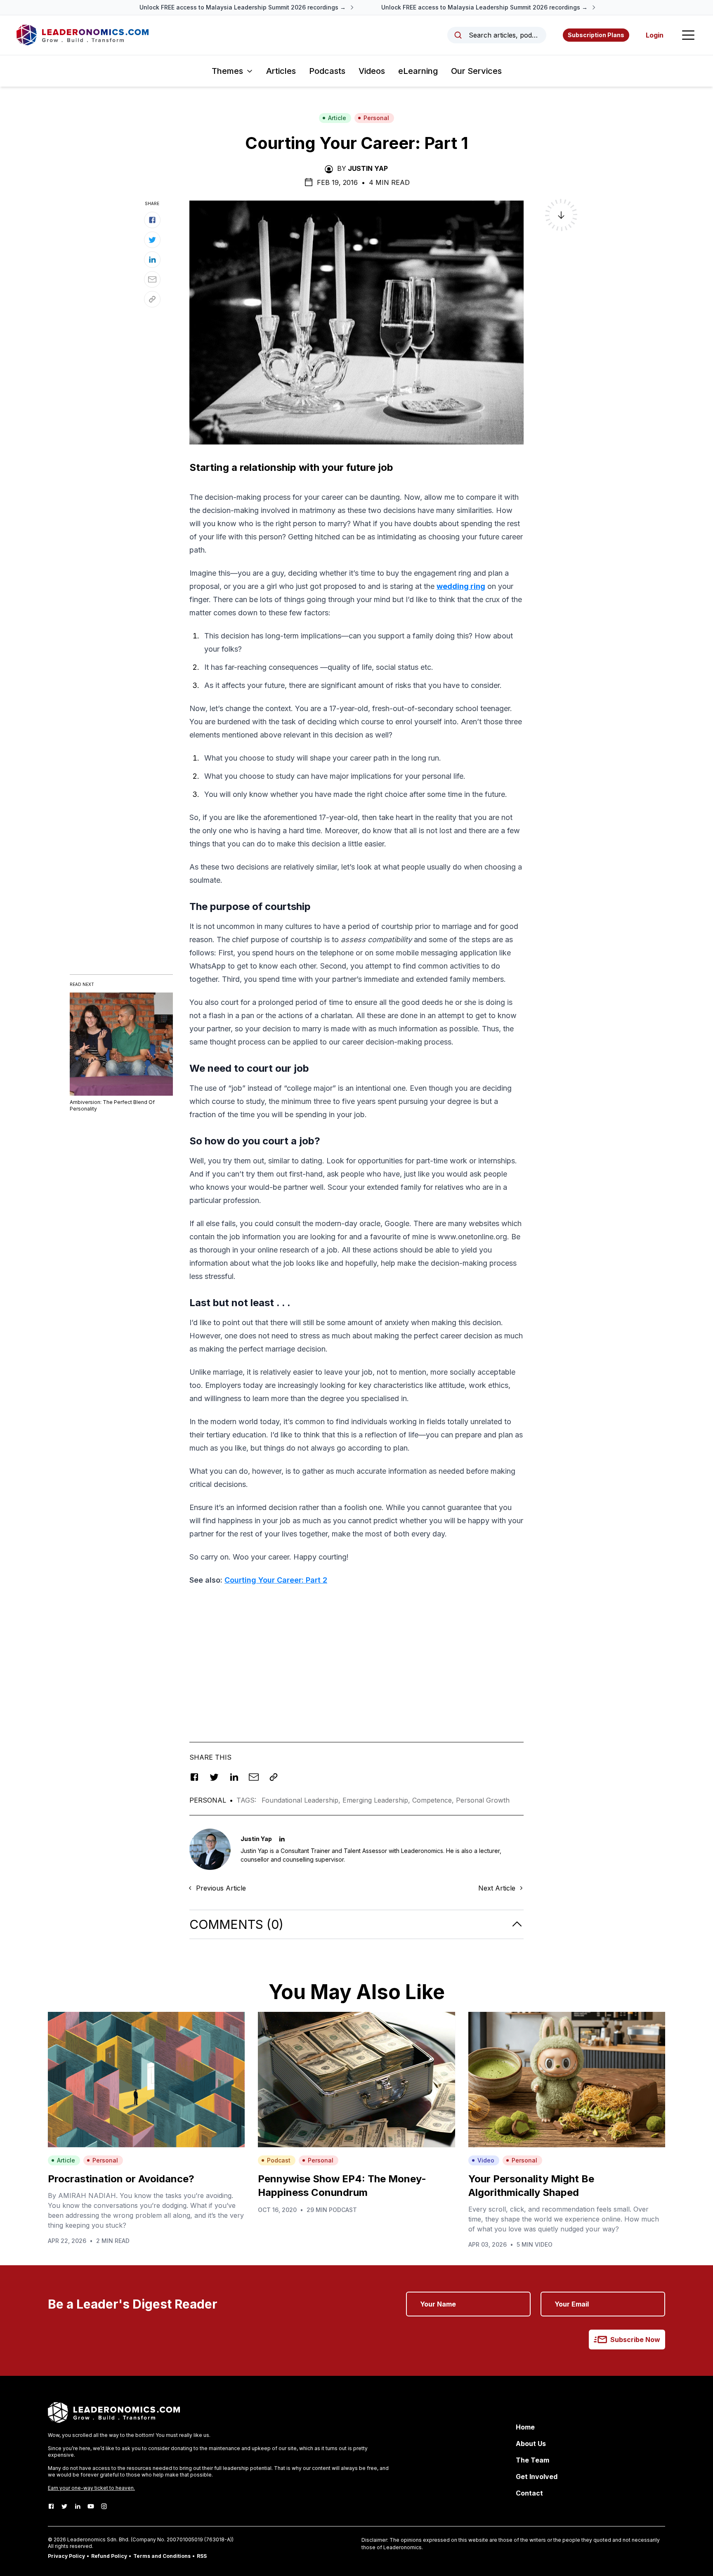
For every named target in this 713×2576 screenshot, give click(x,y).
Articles (281, 71)
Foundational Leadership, (302, 1800)
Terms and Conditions (162, 2556)
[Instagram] (104, 2506)
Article (337, 118)
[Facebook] (51, 2506)
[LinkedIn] (78, 2506)
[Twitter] (64, 2506)
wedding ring (461, 586)
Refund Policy (109, 2556)
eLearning (418, 71)
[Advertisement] (356, 1651)
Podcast (279, 2160)
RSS (202, 2556)
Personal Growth (483, 1800)
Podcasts (327, 71)
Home (525, 2427)
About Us (531, 2444)
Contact (529, 2493)
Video (486, 2160)
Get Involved (537, 2477)
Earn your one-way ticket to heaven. (91, 2488)
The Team (532, 2460)
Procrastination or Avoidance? (121, 2179)
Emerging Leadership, (377, 1800)
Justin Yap (368, 168)
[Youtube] (91, 2506)
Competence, (434, 1800)
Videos (372, 71)
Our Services (476, 71)
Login (655, 35)
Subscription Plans (596, 35)
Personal (376, 118)
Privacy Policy (66, 2556)
